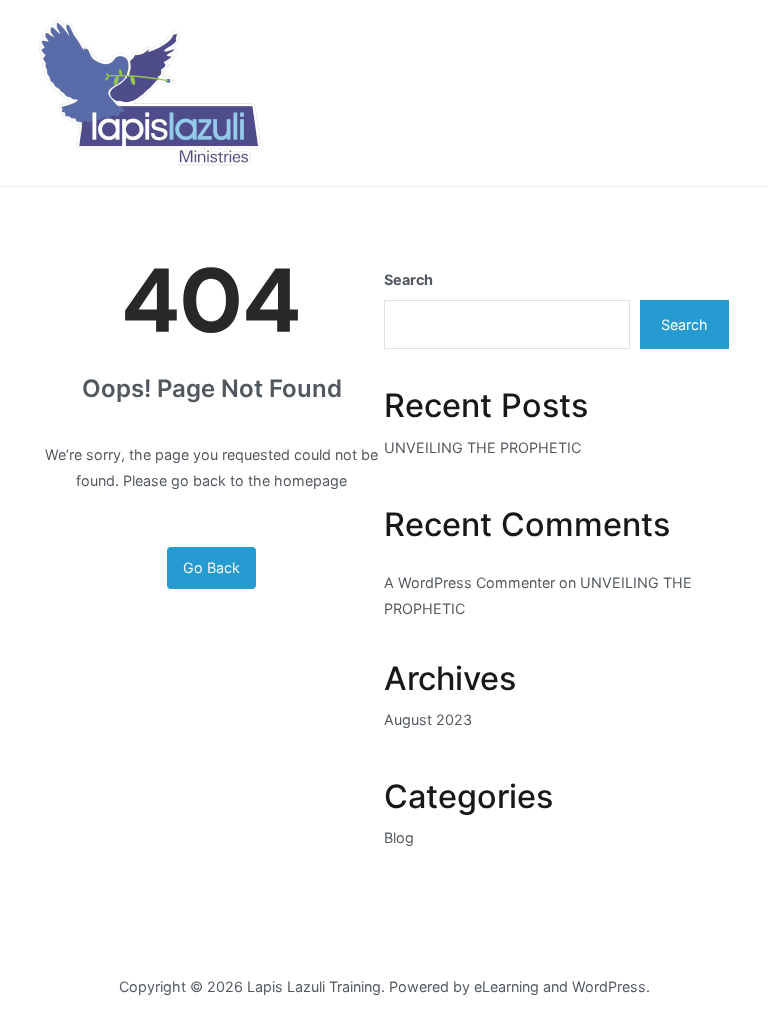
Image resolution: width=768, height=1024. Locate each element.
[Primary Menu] (708, 93)
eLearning (506, 986)
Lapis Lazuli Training (314, 986)
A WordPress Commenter (469, 582)
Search (408, 279)
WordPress (609, 986)
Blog (399, 837)
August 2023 (428, 719)
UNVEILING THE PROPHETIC (482, 447)
